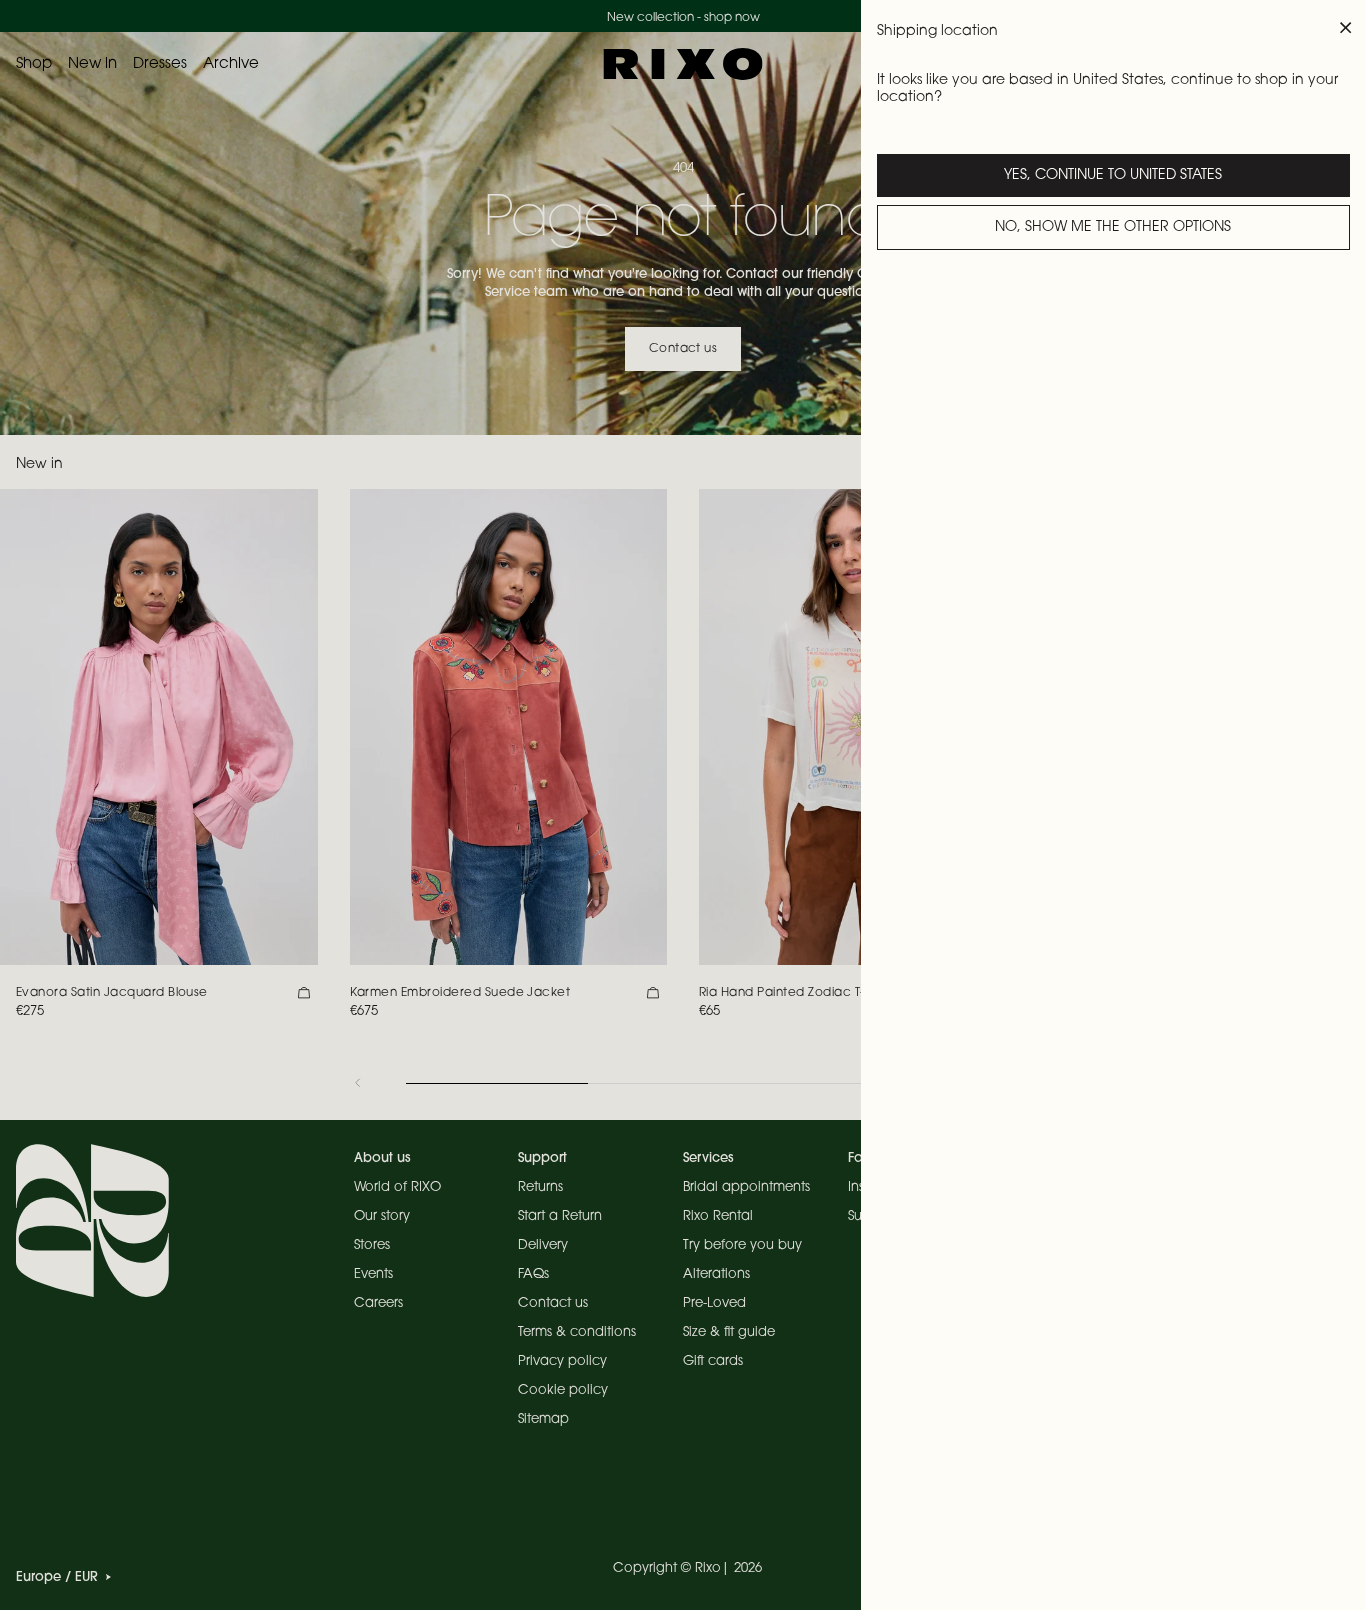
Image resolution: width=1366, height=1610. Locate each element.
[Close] (1346, 28)
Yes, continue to (1113, 176)
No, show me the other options (1113, 228)
